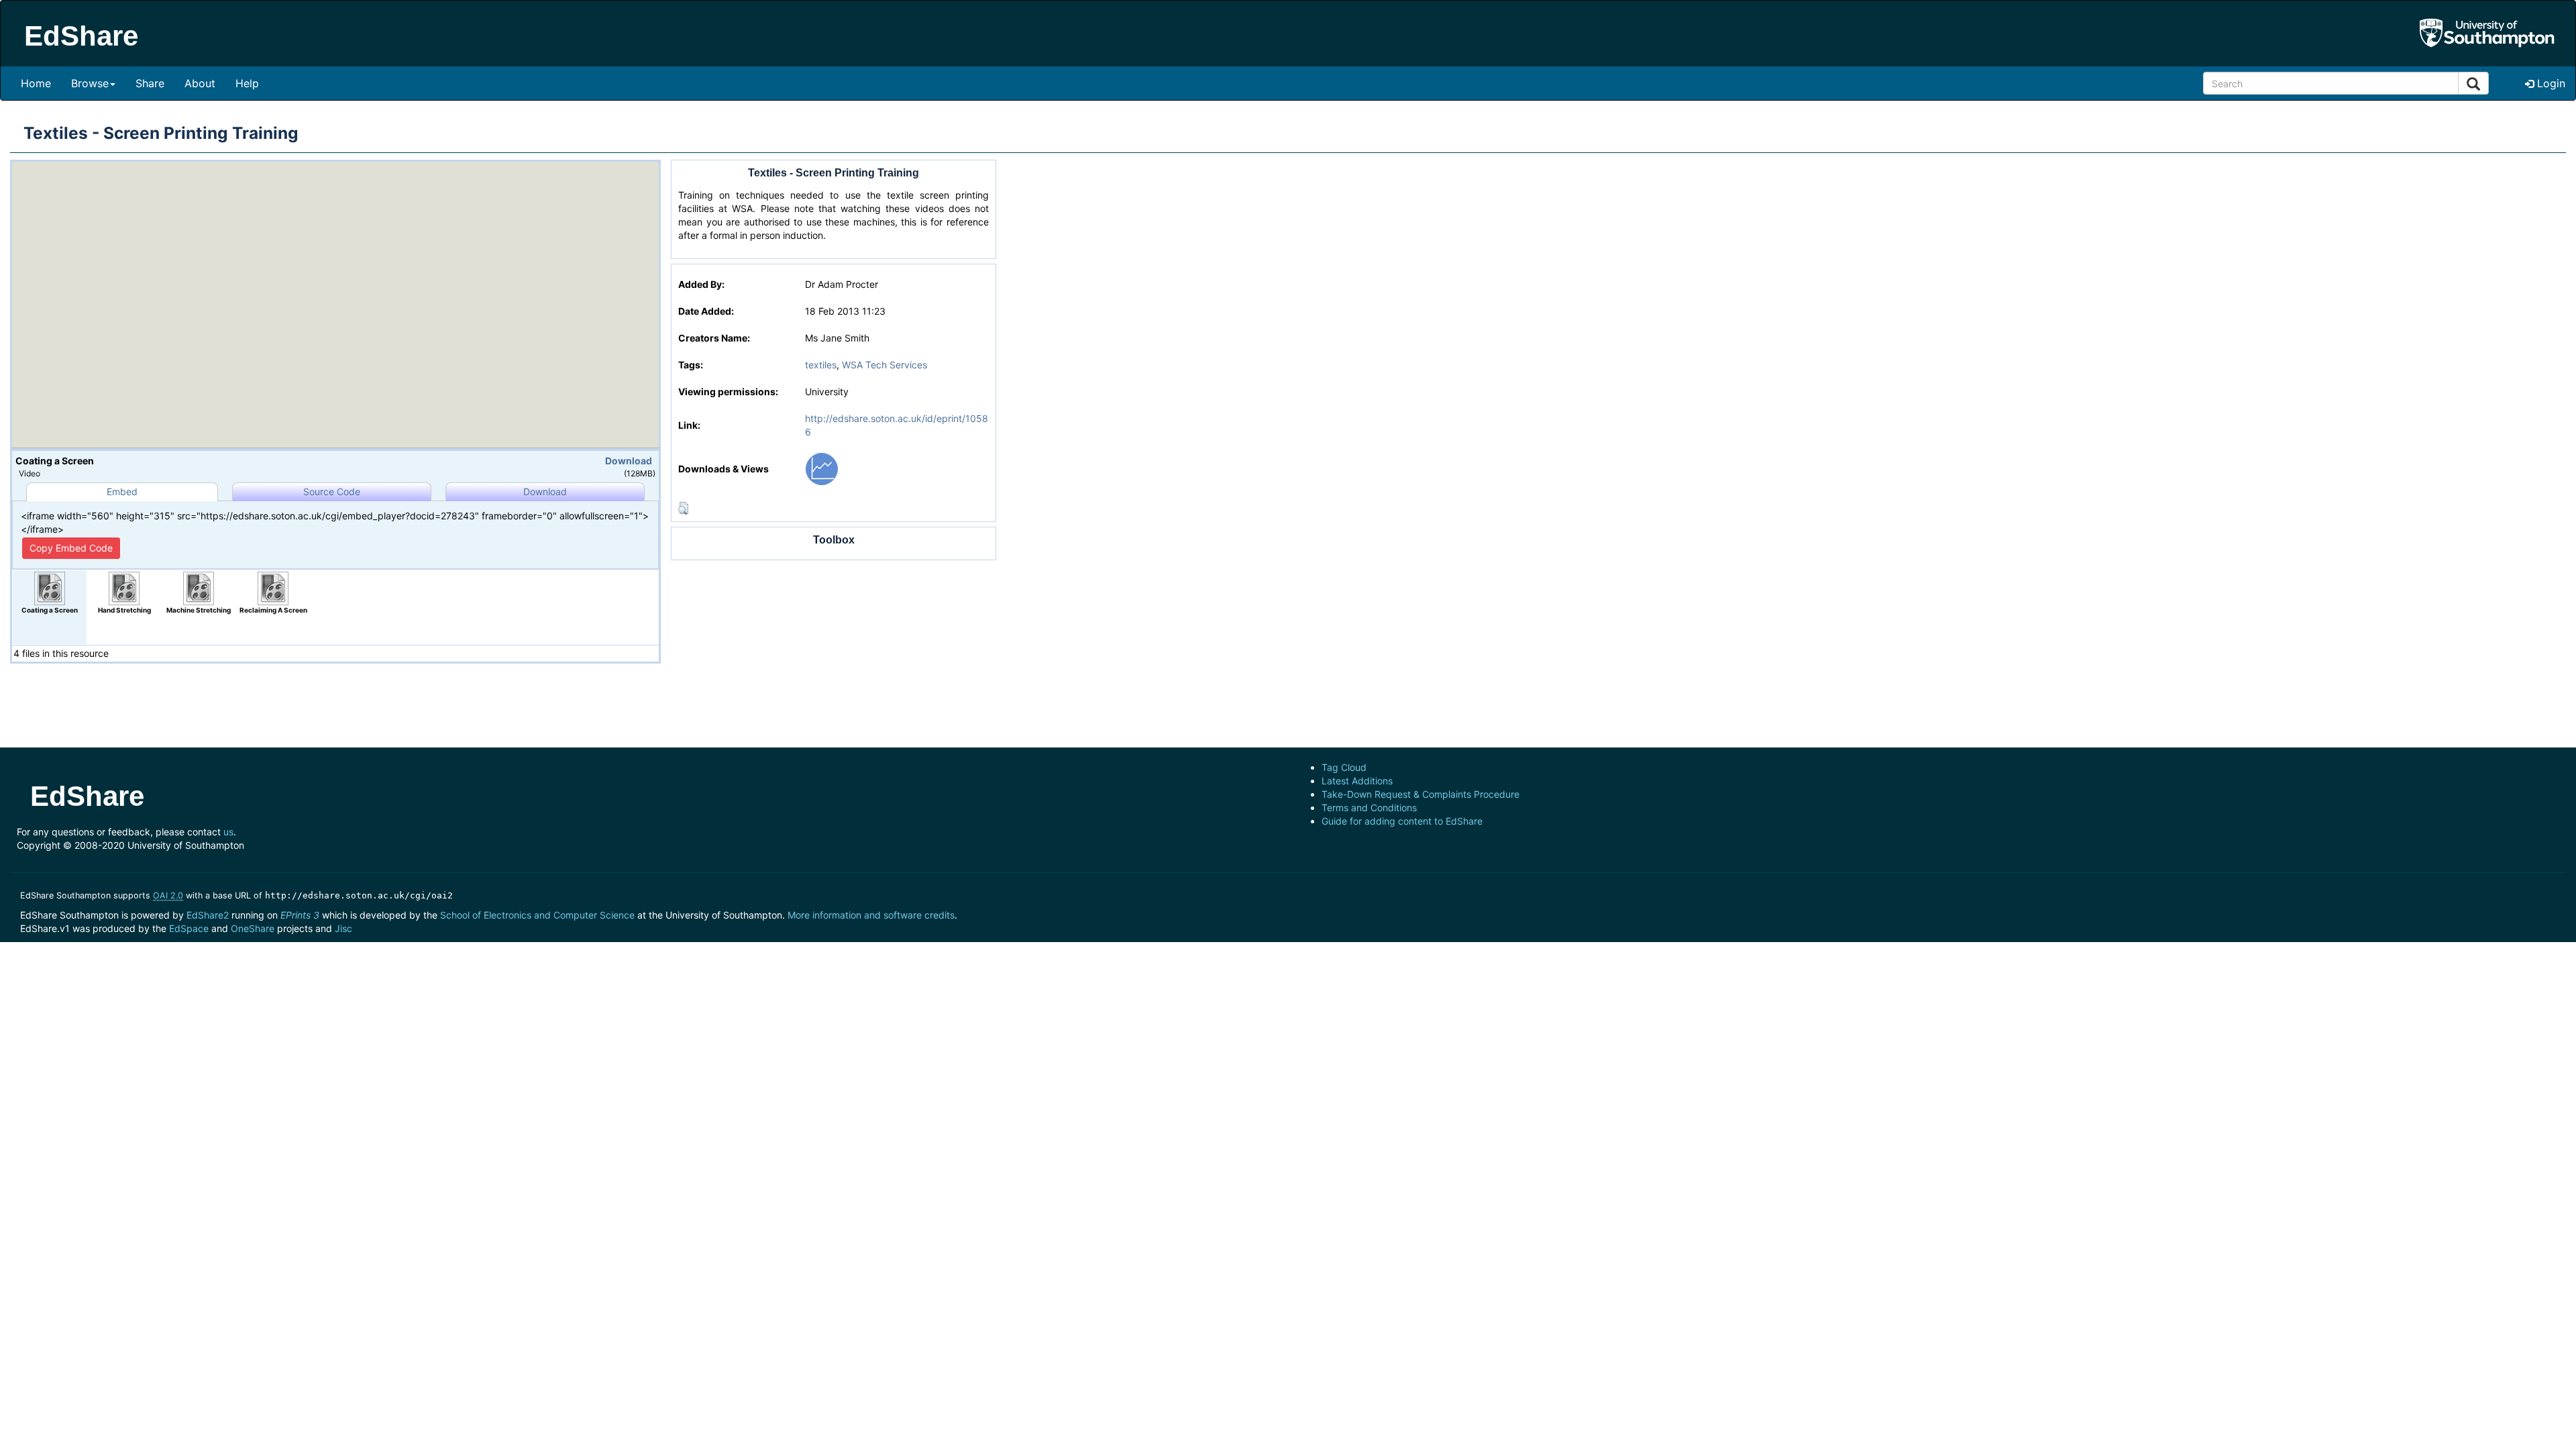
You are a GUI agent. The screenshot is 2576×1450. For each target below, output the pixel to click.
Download (629, 461)
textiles (821, 365)
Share (150, 83)
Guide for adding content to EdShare (1402, 821)
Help (247, 83)
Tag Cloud (1344, 767)
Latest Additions (1357, 781)
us (228, 832)
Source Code (332, 491)
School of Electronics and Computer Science (537, 915)
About (200, 83)
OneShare (253, 928)
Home (36, 83)
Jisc (343, 928)
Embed (122, 491)
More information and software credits (871, 915)
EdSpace (189, 928)
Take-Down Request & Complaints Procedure (1420, 794)
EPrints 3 (300, 915)
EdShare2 (208, 915)
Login (2550, 83)
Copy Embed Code (71, 548)
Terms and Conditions (1369, 808)
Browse (90, 83)
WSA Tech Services (884, 365)
